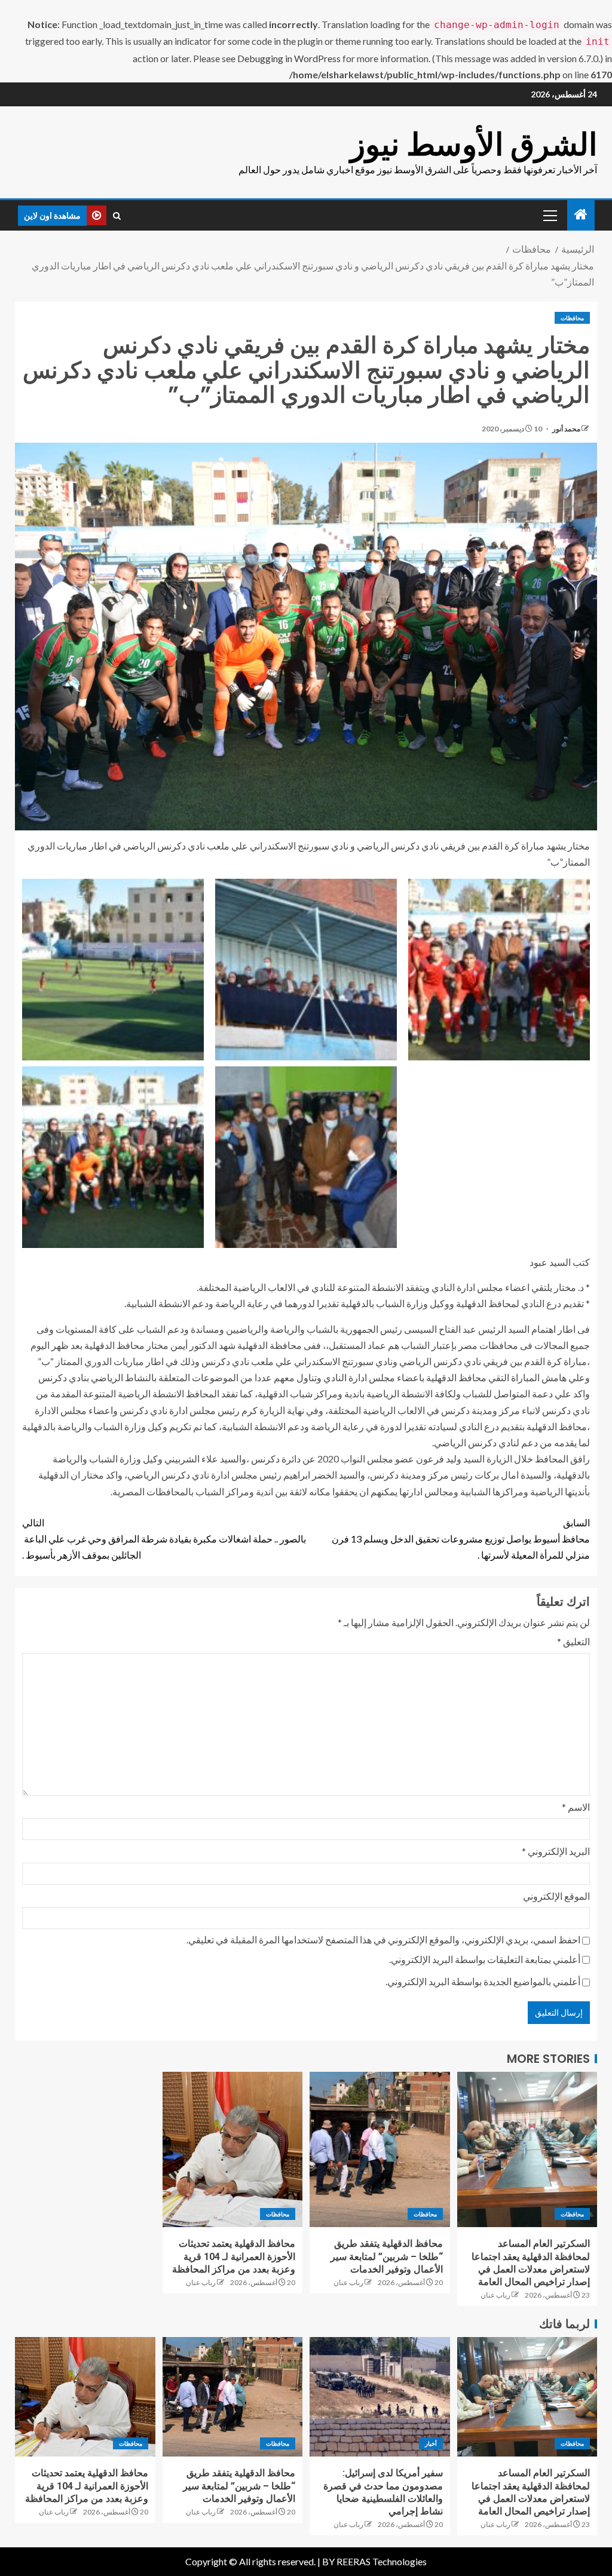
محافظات (572, 318)
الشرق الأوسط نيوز (474, 144)
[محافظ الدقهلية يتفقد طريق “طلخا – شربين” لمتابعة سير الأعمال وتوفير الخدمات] (380, 2149)
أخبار (431, 2443)
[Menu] (549, 215)
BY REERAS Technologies (374, 2561)
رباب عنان (495, 2295)
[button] (549, 215)
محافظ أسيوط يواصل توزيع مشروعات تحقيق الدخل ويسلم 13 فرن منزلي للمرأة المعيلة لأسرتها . (461, 1539)
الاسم (576, 1807)
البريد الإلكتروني (556, 1851)
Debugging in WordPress (289, 58)
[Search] (117, 216)
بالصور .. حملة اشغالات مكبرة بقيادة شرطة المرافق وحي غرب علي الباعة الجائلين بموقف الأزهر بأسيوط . (164, 1539)
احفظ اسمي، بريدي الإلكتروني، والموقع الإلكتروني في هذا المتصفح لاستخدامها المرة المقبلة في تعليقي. (383, 1939)
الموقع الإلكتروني (556, 1896)
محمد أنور (566, 429)
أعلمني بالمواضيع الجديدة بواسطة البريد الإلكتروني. (483, 1981)
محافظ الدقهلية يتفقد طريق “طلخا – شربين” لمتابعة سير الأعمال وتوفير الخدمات (387, 2256)
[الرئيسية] (581, 215)
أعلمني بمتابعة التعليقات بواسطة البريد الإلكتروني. (485, 1959)
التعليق (573, 1641)
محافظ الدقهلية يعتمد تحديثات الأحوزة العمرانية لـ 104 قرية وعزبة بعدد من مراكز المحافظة (234, 2256)
